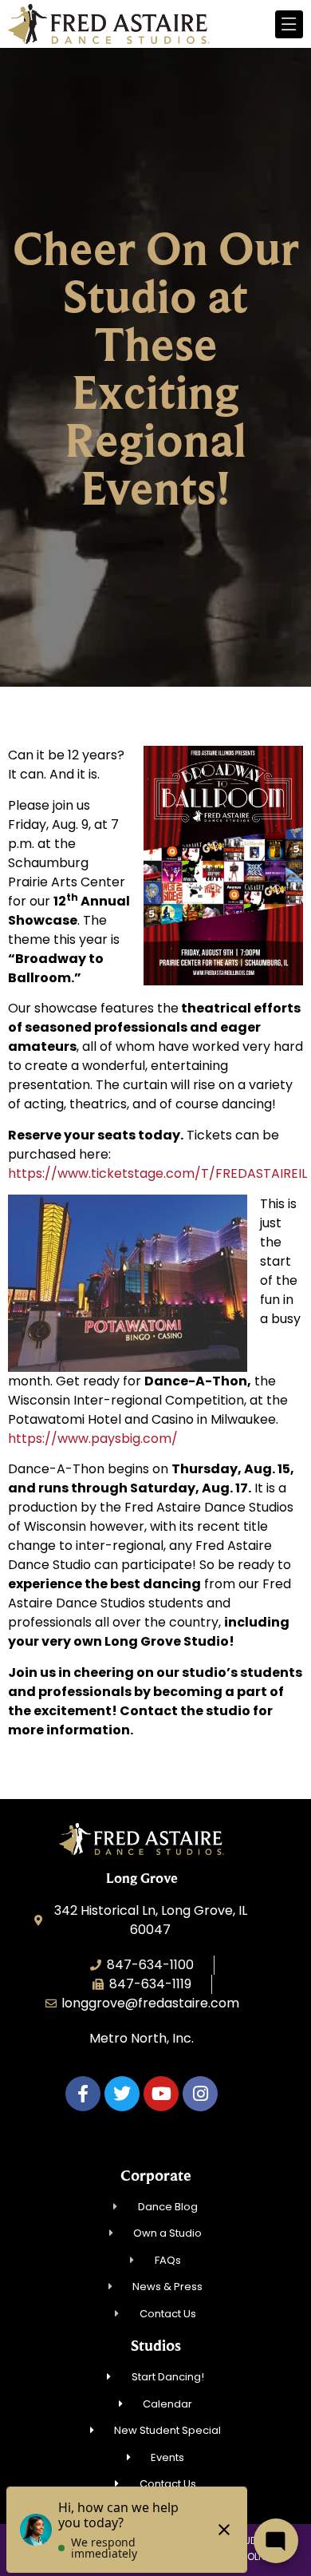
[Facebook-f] (83, 2094)
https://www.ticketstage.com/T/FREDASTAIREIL (157, 1173)
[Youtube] (161, 2094)
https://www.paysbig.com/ (93, 1439)
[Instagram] (200, 2094)
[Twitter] (122, 2094)
